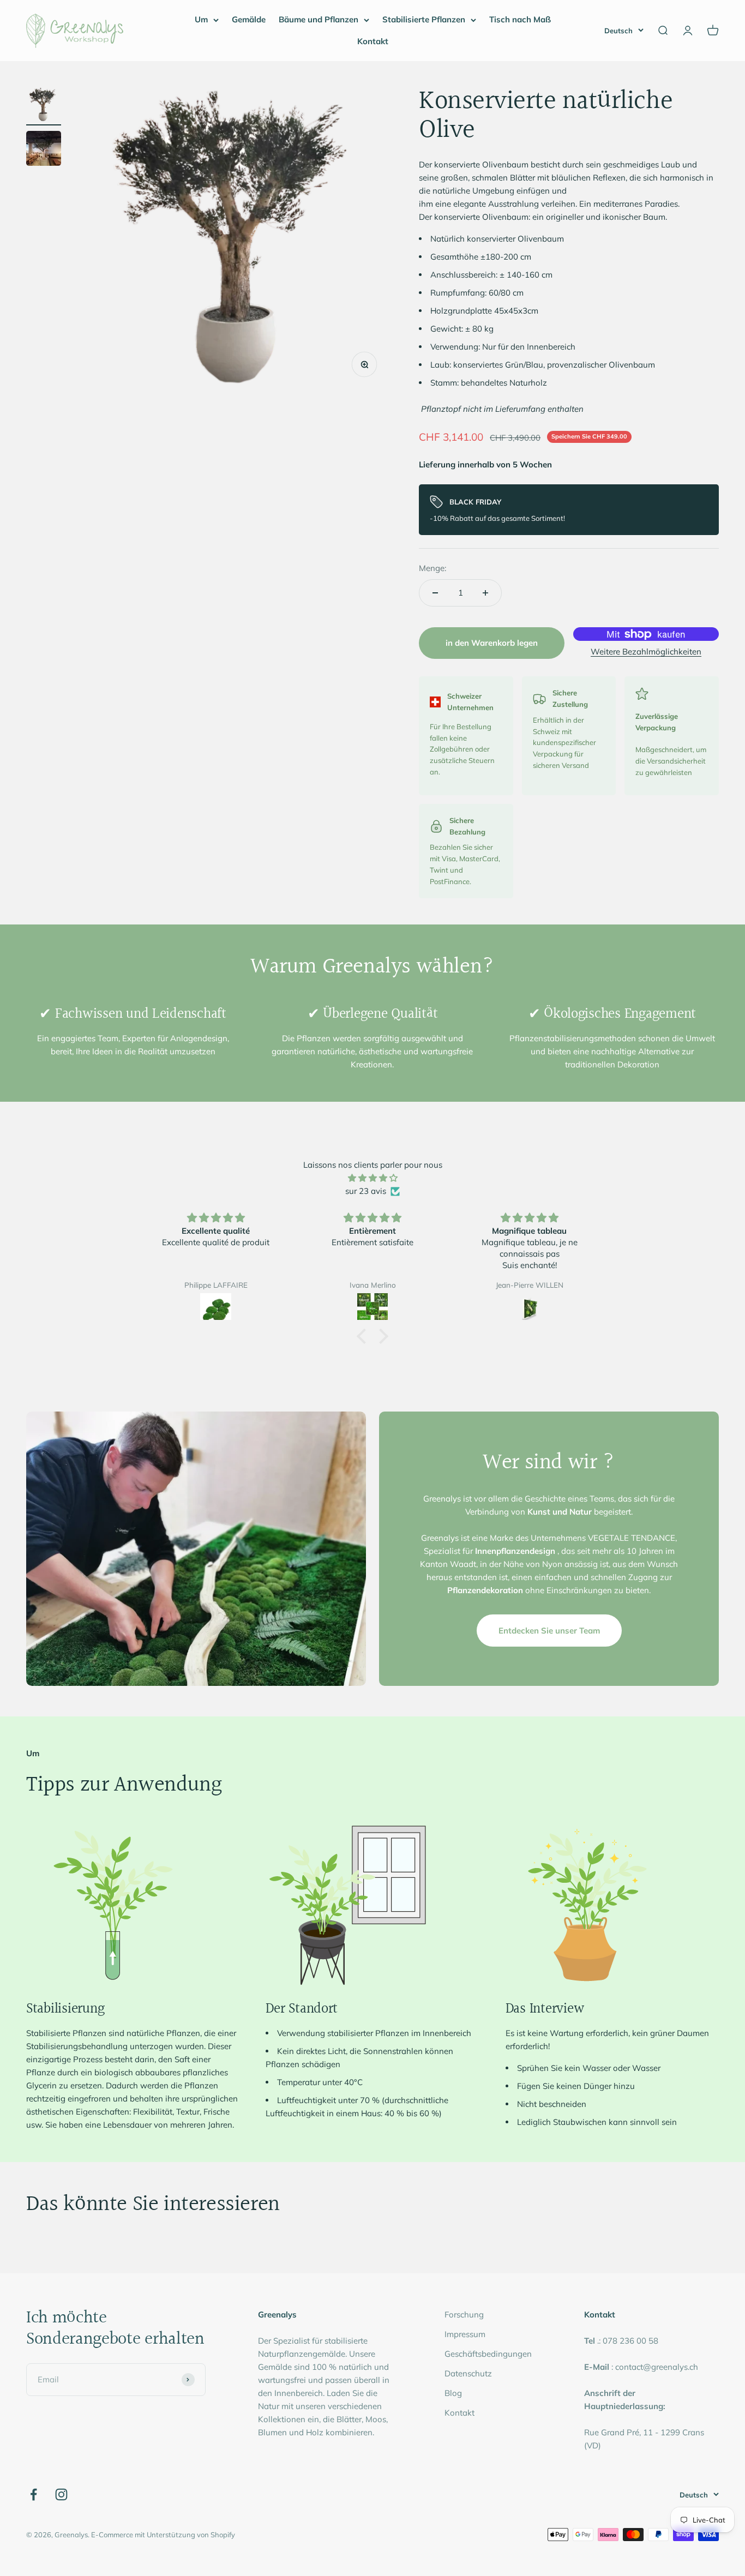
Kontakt (373, 41)
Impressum (465, 2334)
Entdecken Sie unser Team (549, 1631)
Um (201, 19)
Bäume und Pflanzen (319, 19)
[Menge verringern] (435, 593)
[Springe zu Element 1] (44, 106)
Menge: (432, 568)
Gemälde (249, 19)
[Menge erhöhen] (485, 593)
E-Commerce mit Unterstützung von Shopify (163, 2535)
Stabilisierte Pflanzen (424, 19)
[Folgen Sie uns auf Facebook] (34, 2494)
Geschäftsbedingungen (488, 2354)
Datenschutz (468, 2373)
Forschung (464, 2314)
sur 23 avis (366, 1191)
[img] (372, 1178)
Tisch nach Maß (520, 19)
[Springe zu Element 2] (44, 150)
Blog (453, 2393)
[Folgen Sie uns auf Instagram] (61, 2494)
